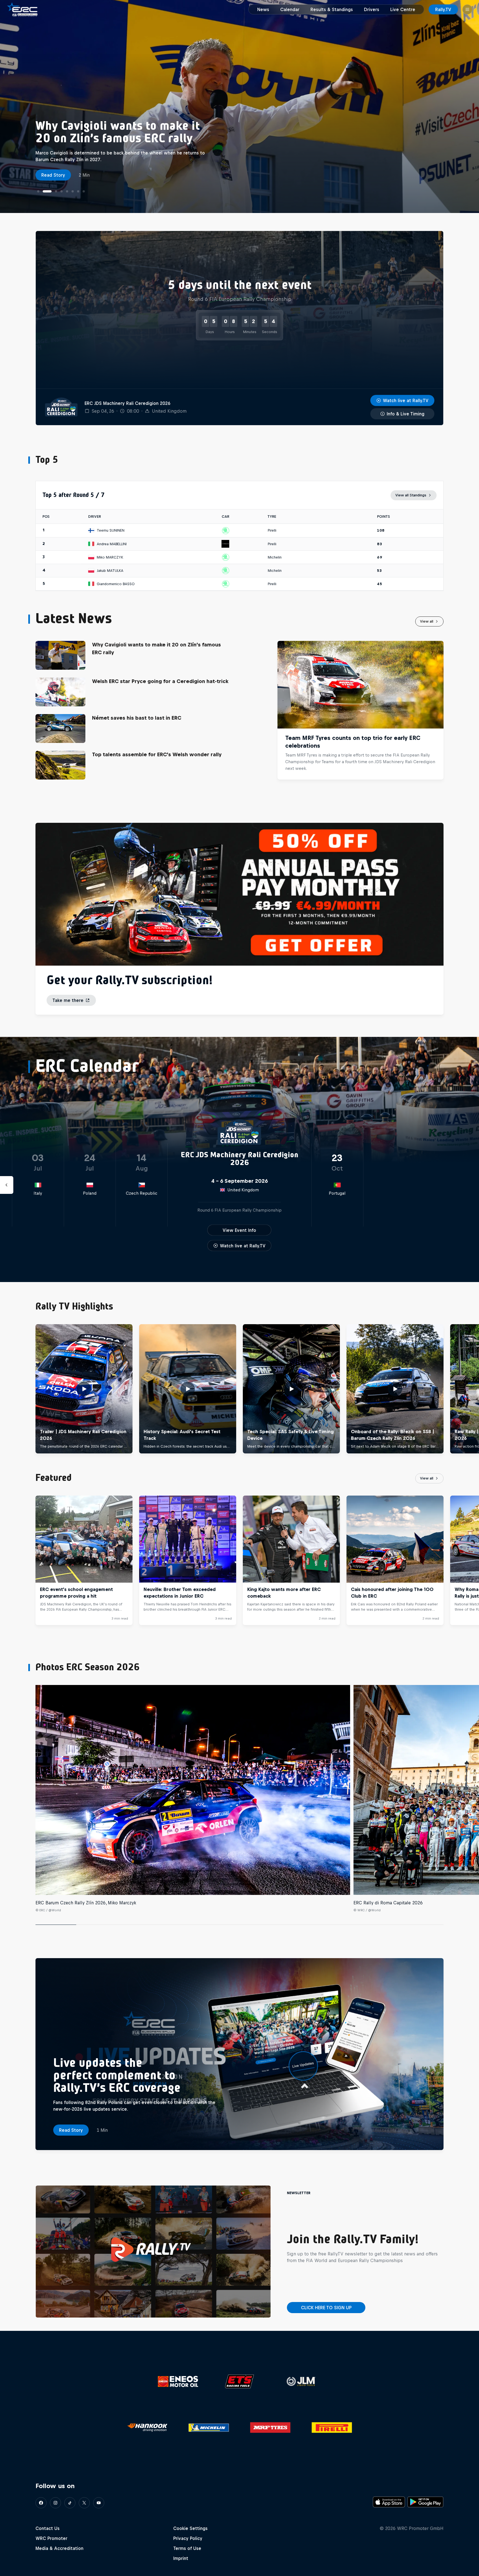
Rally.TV (443, 9)
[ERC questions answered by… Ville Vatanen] (78, 191)
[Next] (472, 1389)
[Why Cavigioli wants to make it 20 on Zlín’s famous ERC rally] (44, 191)
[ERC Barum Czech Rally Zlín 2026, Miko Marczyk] (193, 1790)
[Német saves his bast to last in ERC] (58, 191)
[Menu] (467, 9)
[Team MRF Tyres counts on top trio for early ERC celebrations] (38, 191)
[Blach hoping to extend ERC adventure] (84, 191)
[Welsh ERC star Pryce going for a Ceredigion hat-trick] (49, 191)
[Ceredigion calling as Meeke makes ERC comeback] (73, 191)
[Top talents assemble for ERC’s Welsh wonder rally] (67, 191)
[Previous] (7, 1389)
